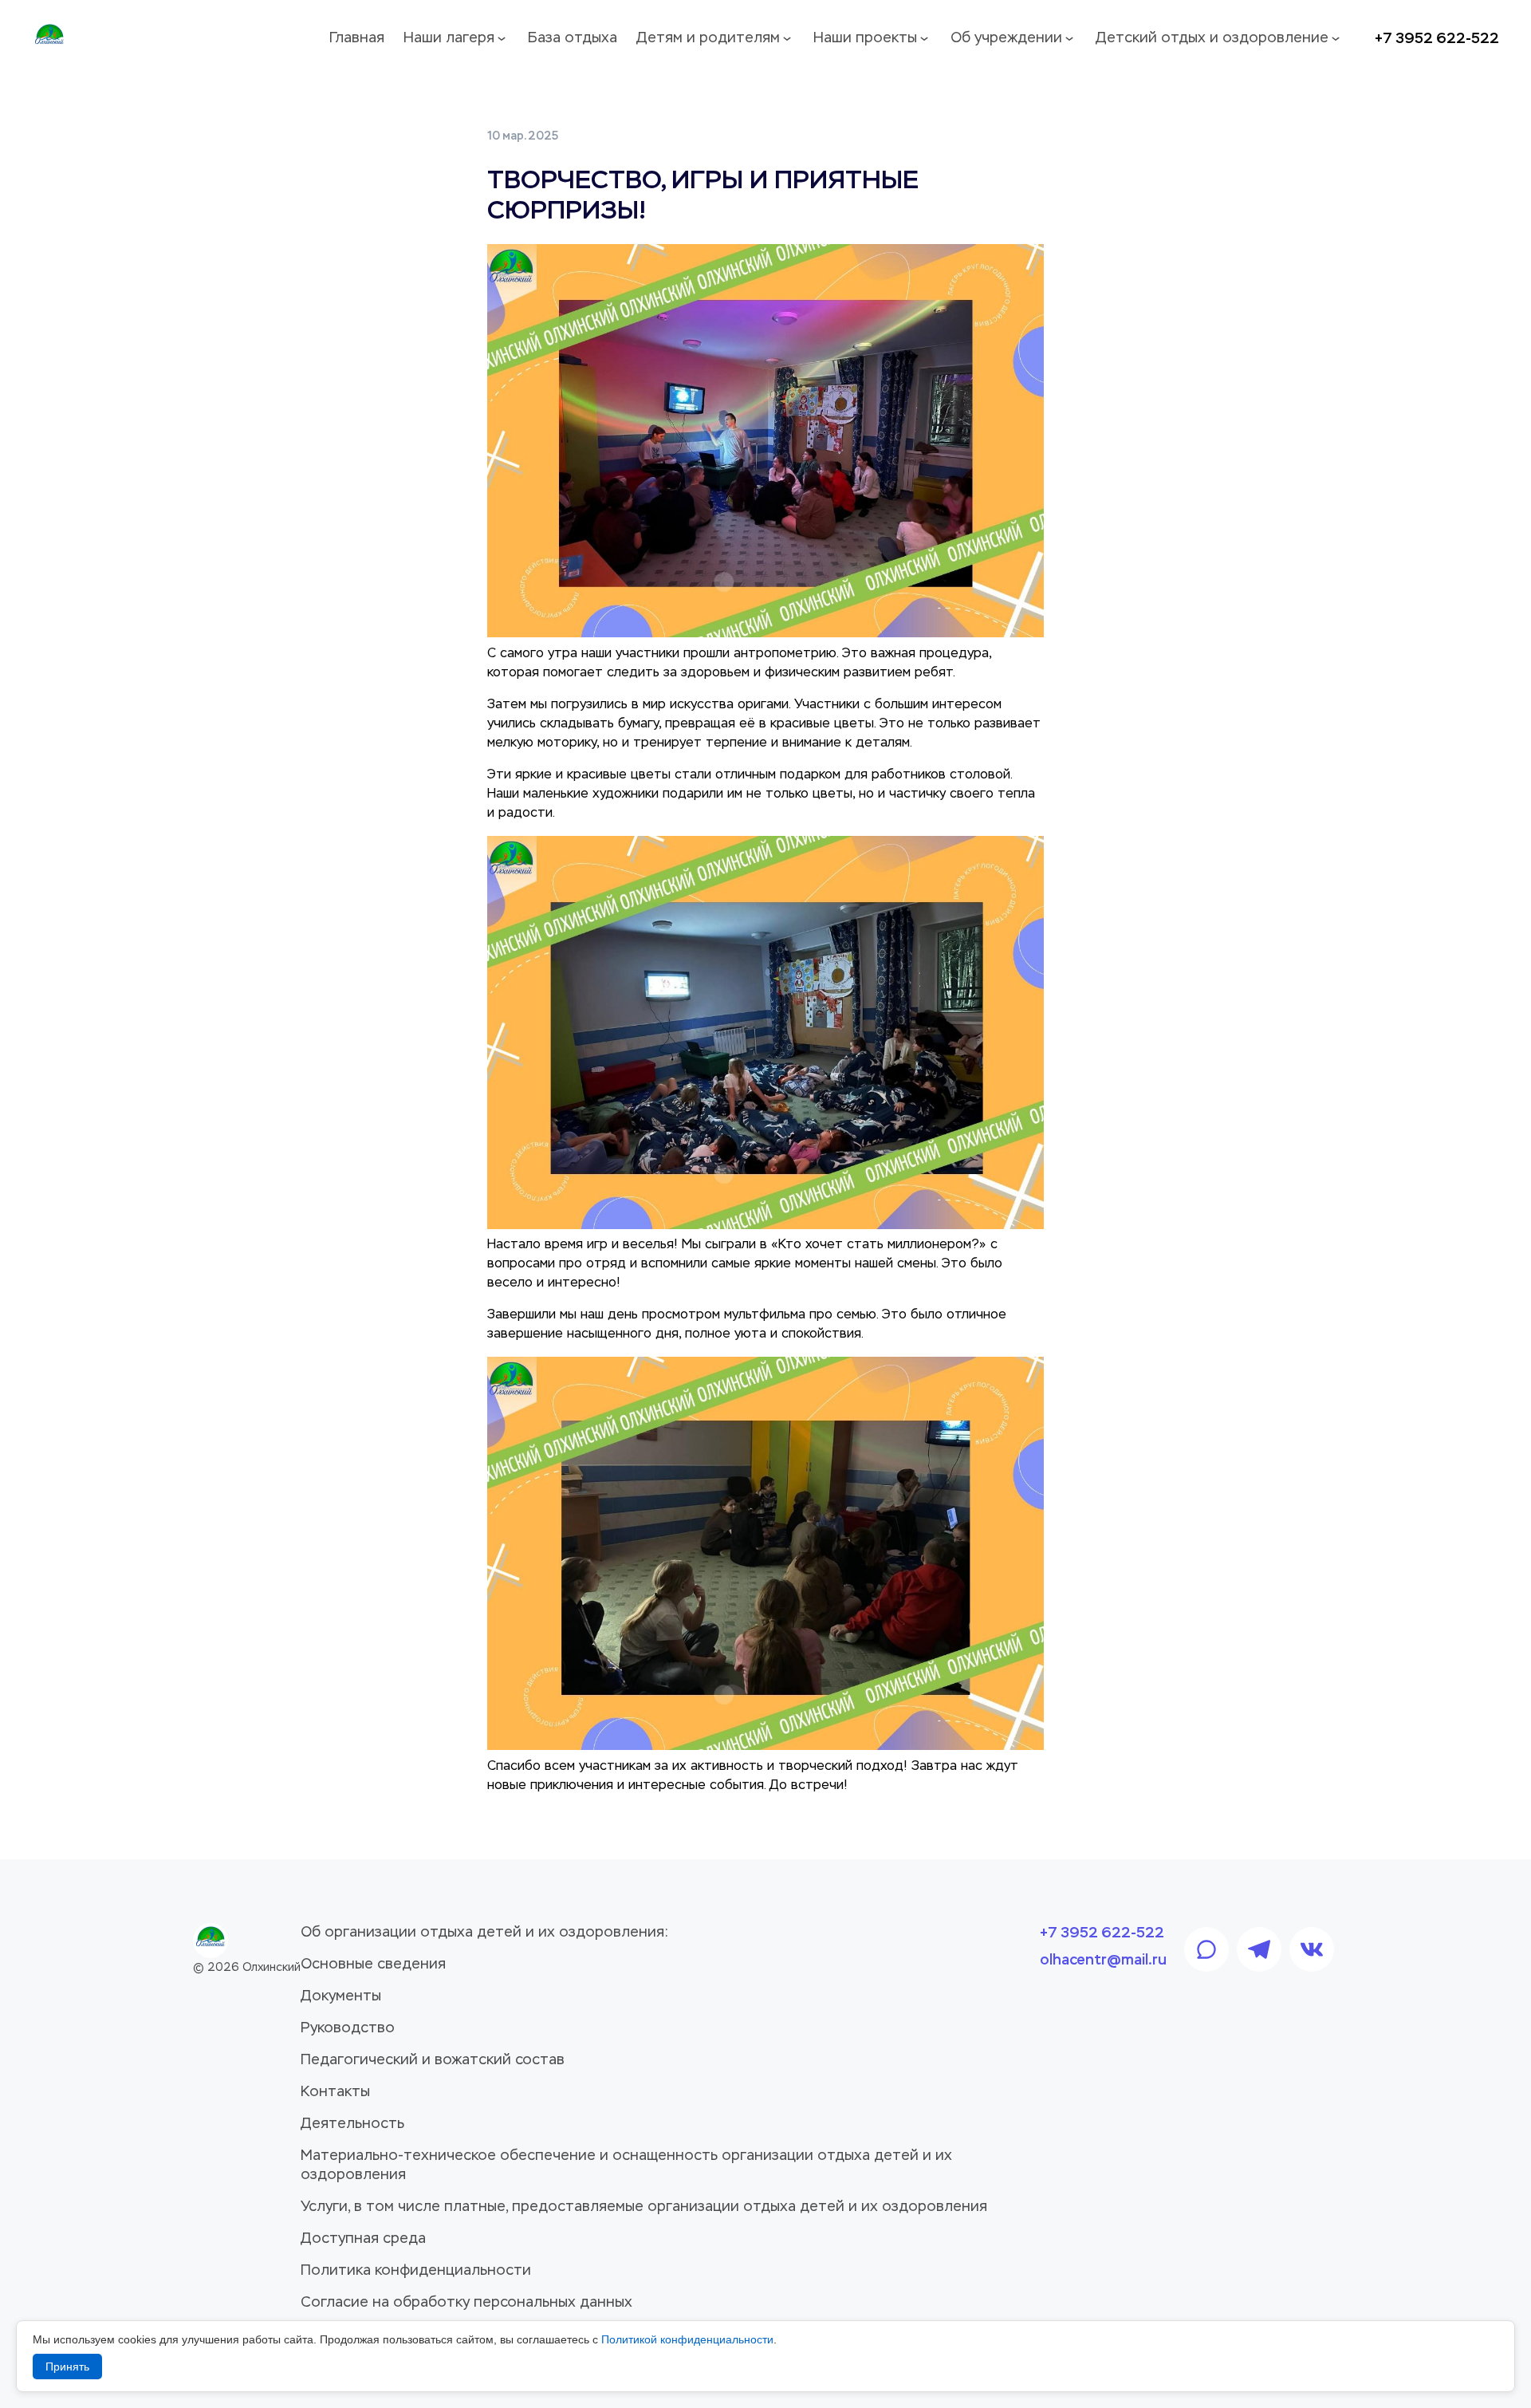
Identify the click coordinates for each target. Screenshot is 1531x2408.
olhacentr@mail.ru (1103, 1960)
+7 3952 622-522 (1437, 38)
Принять (67, 2367)
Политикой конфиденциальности (687, 2339)
